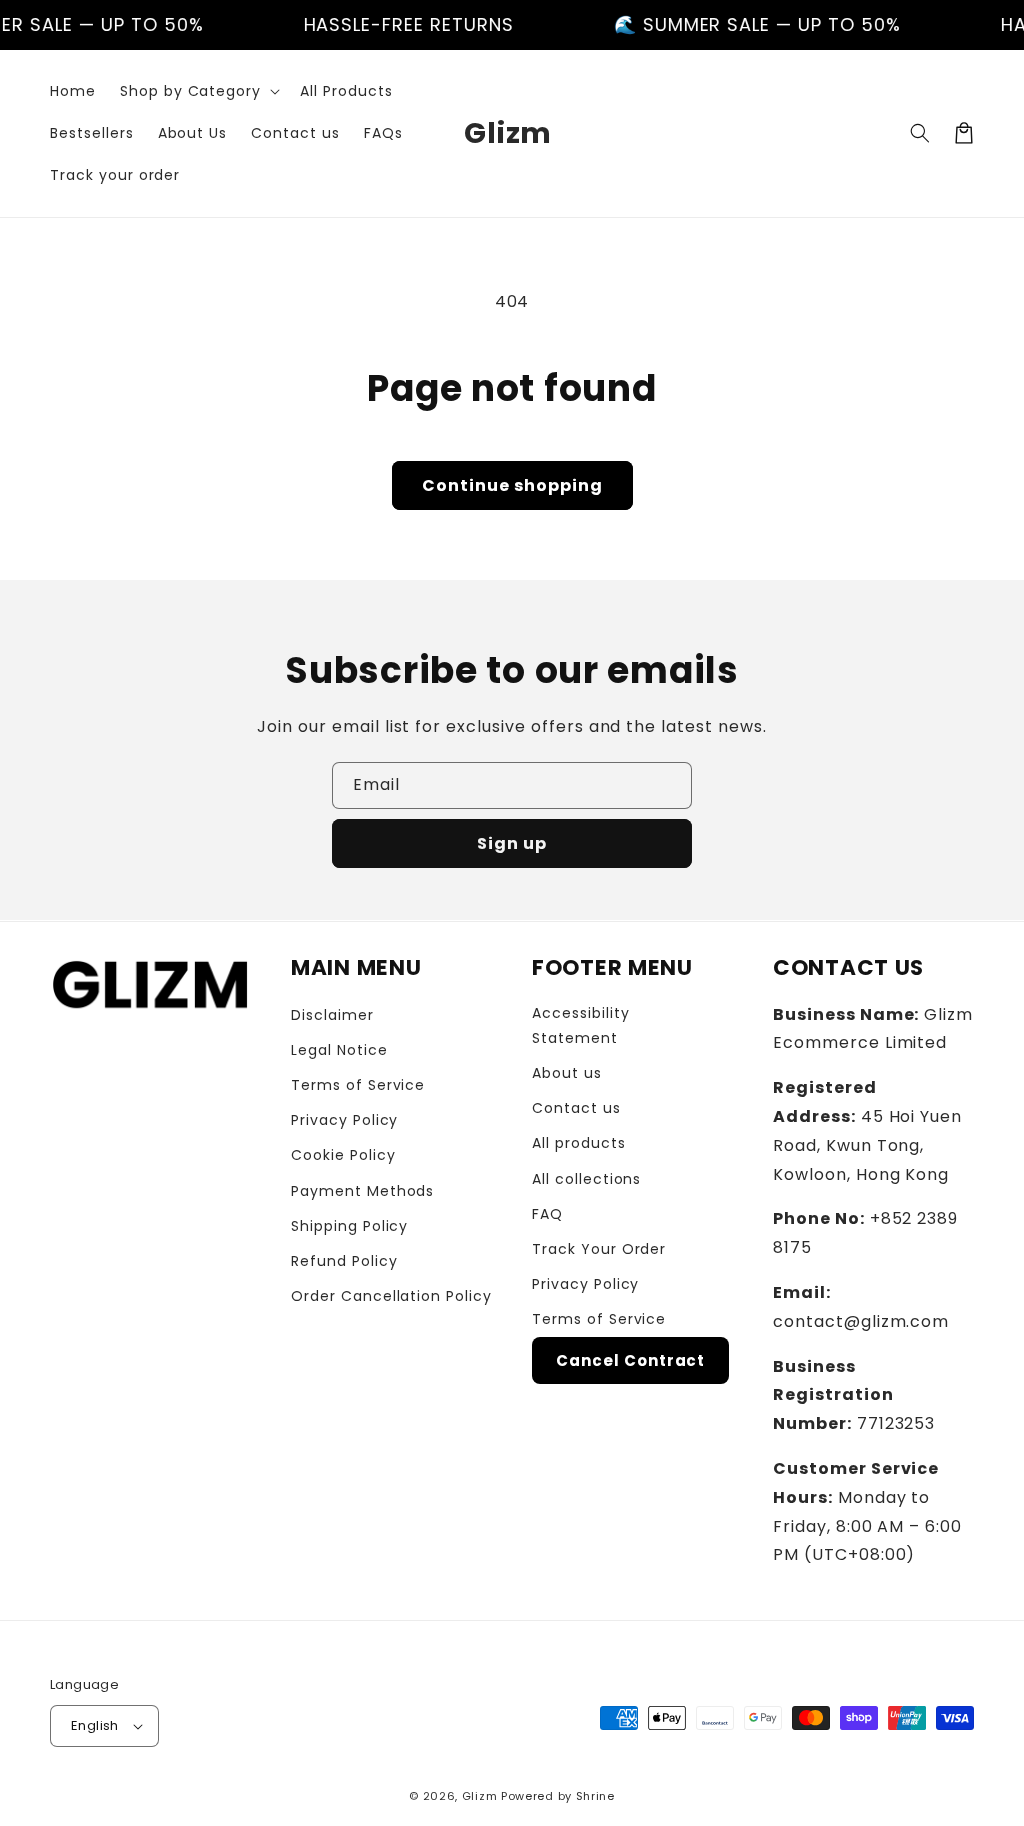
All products (579, 1143)
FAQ (547, 1214)
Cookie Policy (343, 1155)
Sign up (512, 843)
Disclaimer (332, 1015)
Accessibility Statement (580, 1025)
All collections (586, 1179)
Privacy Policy (344, 1120)
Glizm (480, 1796)
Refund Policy (344, 1261)
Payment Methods (362, 1191)
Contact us (576, 1108)
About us (567, 1073)
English (95, 1725)
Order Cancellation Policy (391, 1296)
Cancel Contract (630, 1360)
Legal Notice (339, 1050)
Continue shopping (512, 485)
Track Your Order (599, 1249)
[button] (198, 91)
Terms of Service (358, 1085)
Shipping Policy (349, 1226)
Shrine (595, 1796)
